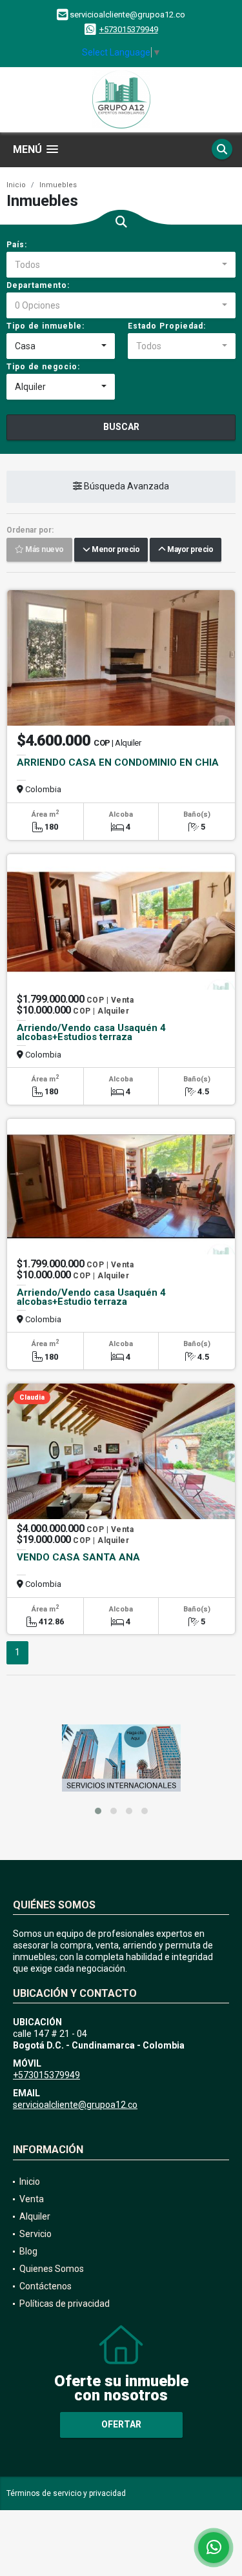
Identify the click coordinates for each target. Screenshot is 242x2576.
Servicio (35, 2234)
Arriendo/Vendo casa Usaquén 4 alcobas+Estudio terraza (91, 1297)
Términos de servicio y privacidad (66, 2493)
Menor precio (115, 550)
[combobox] (121, 265)
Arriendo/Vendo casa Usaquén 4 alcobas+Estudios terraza (91, 1032)
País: (17, 245)
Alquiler (35, 2216)
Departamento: (38, 285)
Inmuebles (58, 185)
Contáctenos (45, 2286)
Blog (28, 2251)
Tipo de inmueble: (45, 326)
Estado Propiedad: (167, 326)
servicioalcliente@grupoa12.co (75, 2105)
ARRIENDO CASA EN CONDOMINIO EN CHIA (118, 762)
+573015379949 (129, 29)
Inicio (16, 185)
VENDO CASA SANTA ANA (78, 1557)
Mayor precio (189, 550)
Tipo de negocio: (43, 367)
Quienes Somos (52, 2269)
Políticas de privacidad (65, 2304)
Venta (32, 2199)
